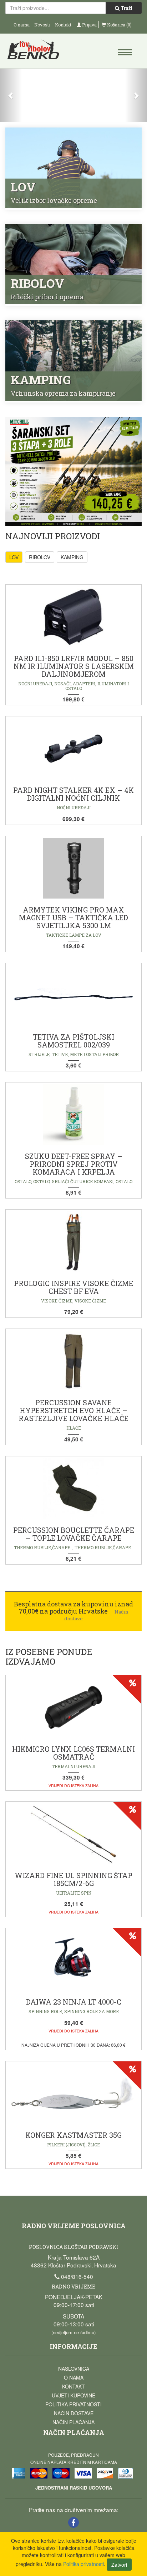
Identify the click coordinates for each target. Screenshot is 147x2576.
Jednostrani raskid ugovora (74, 2488)
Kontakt (63, 25)
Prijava (89, 25)
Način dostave (74, 2413)
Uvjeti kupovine (73, 2395)
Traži (126, 8)
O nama (22, 25)
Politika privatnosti (73, 2404)
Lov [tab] (14, 557)
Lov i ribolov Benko (40, 52)
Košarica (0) (119, 25)
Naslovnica (74, 2369)
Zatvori (119, 2565)
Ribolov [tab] (40, 557)
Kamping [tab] (72, 557)
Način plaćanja (73, 2422)
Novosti (42, 25)
